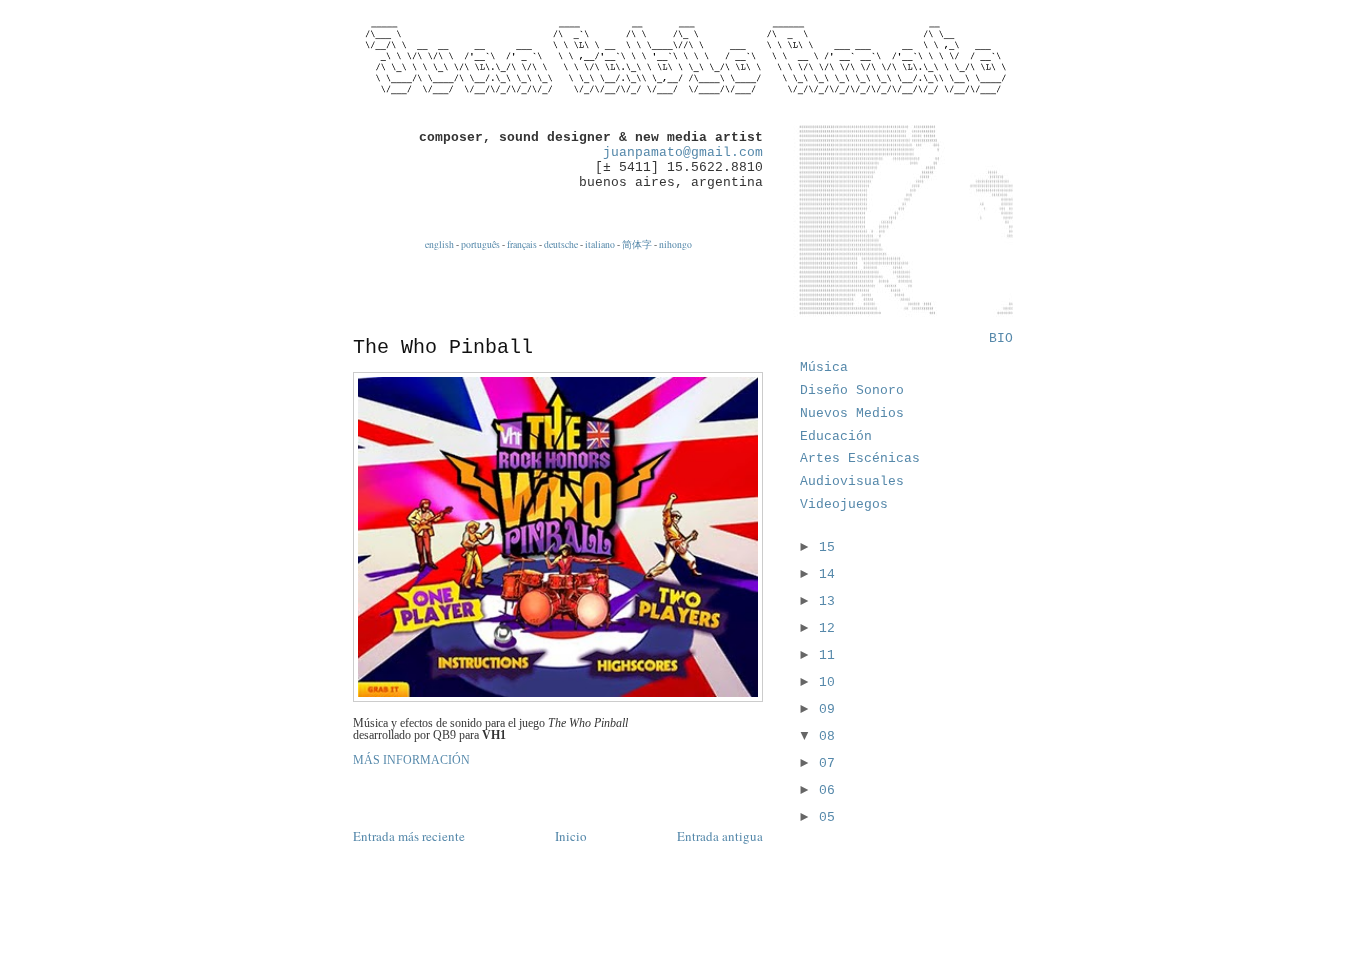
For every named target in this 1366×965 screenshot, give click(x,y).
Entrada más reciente (409, 836)
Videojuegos (844, 504)
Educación (836, 436)
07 (827, 763)
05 (827, 817)
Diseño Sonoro (852, 390)
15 (827, 547)
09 (827, 709)
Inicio (571, 836)
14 (827, 574)
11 (827, 655)
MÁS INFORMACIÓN (411, 760)
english (439, 244)
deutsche (561, 244)
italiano (600, 244)
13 (827, 601)
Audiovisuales (852, 481)
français (522, 244)
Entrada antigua (720, 836)
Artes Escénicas (860, 458)
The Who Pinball (443, 348)
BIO (1001, 338)
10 (827, 682)
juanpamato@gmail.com (683, 152)
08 (827, 736)
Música (824, 367)
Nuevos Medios (852, 413)
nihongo (675, 244)
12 (827, 628)
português (480, 244)
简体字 (637, 244)
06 (827, 790)
